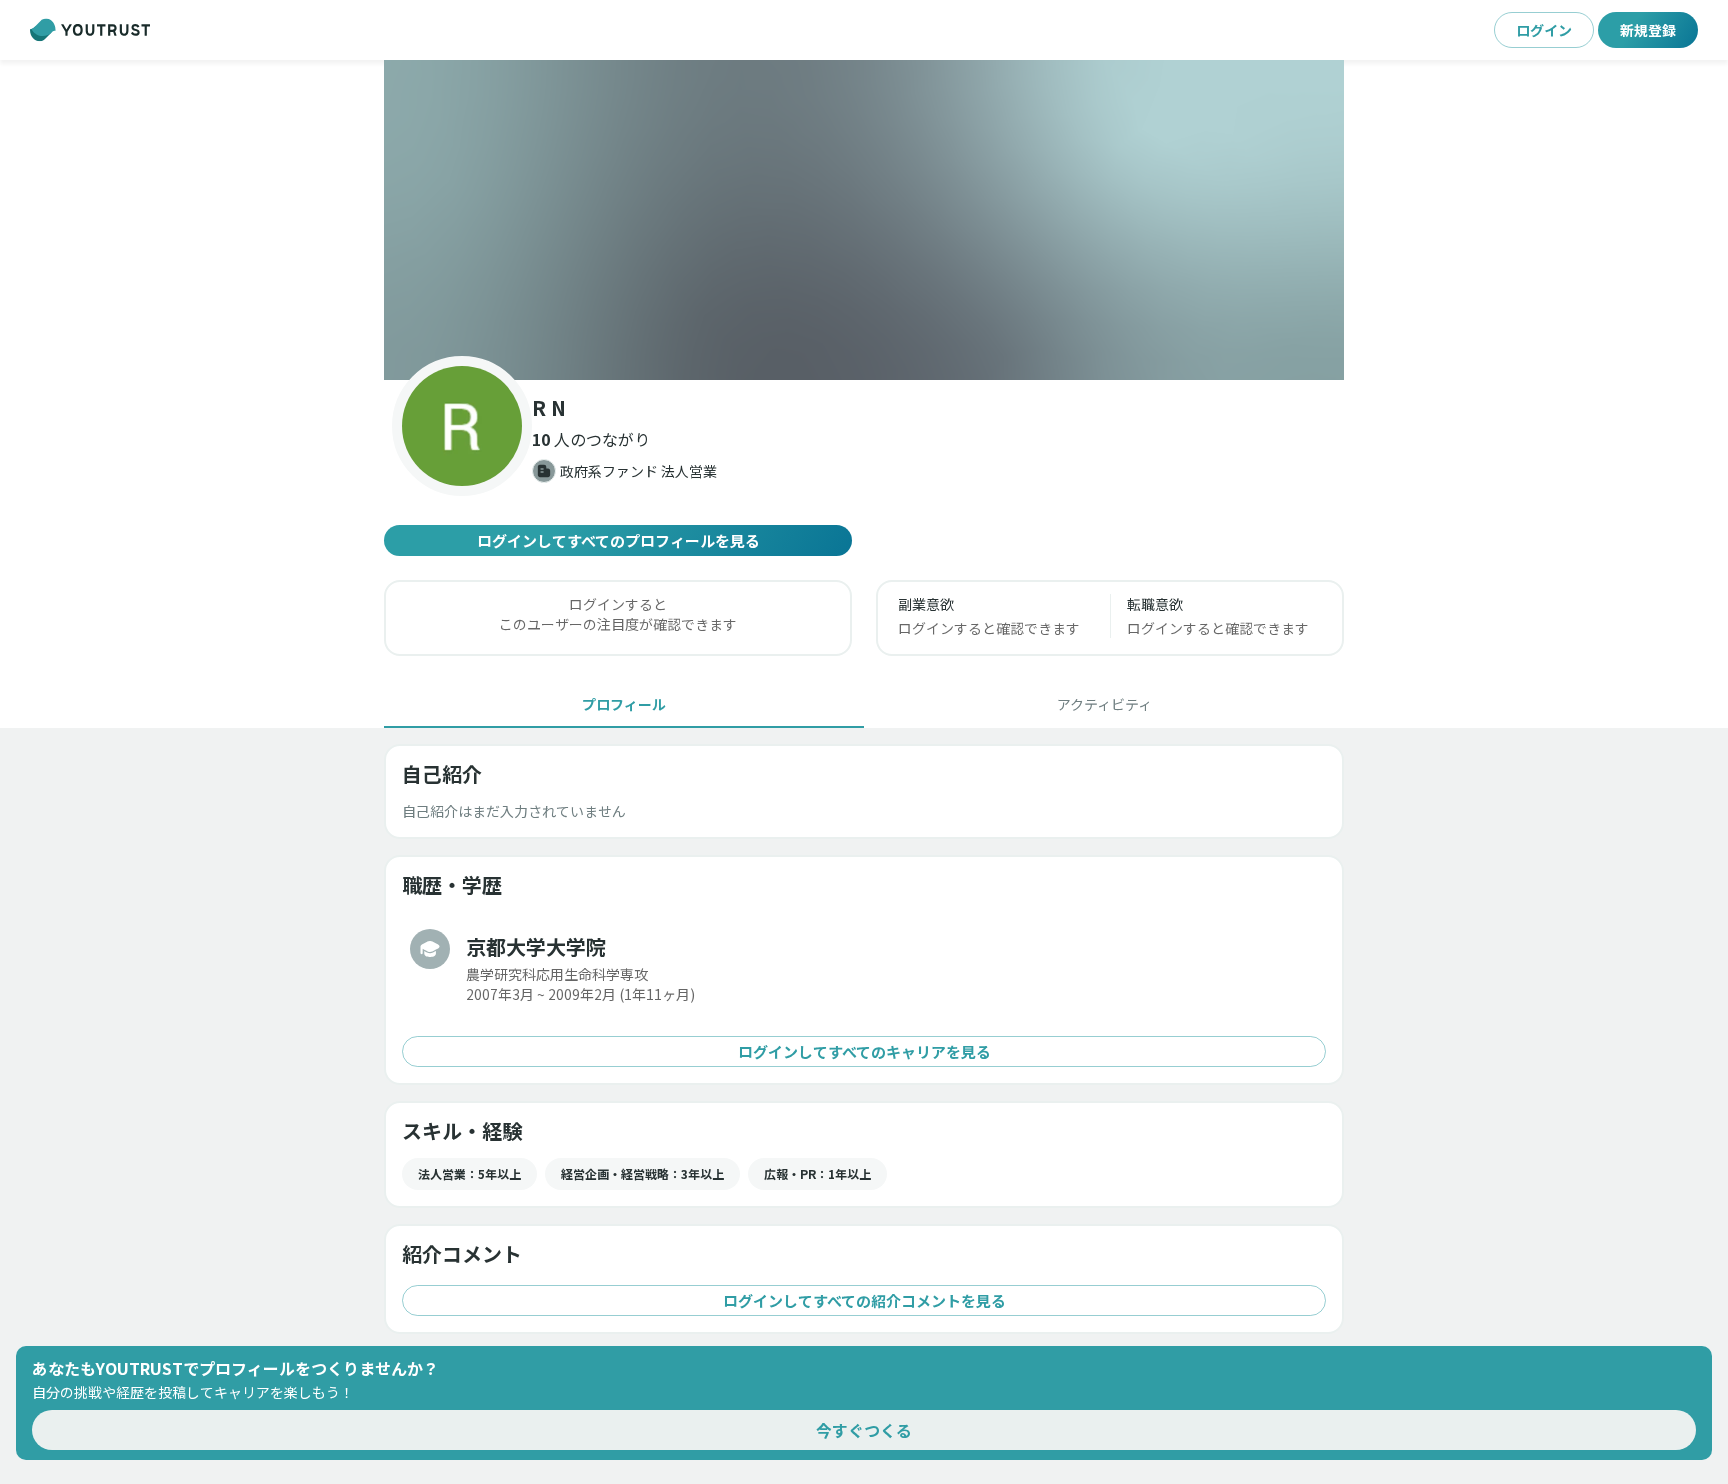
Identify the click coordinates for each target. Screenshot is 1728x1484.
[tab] (624, 704)
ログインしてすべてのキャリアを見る (864, 1051)
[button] (864, 220)
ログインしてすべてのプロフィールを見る (618, 540)
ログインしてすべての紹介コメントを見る (864, 1300)
